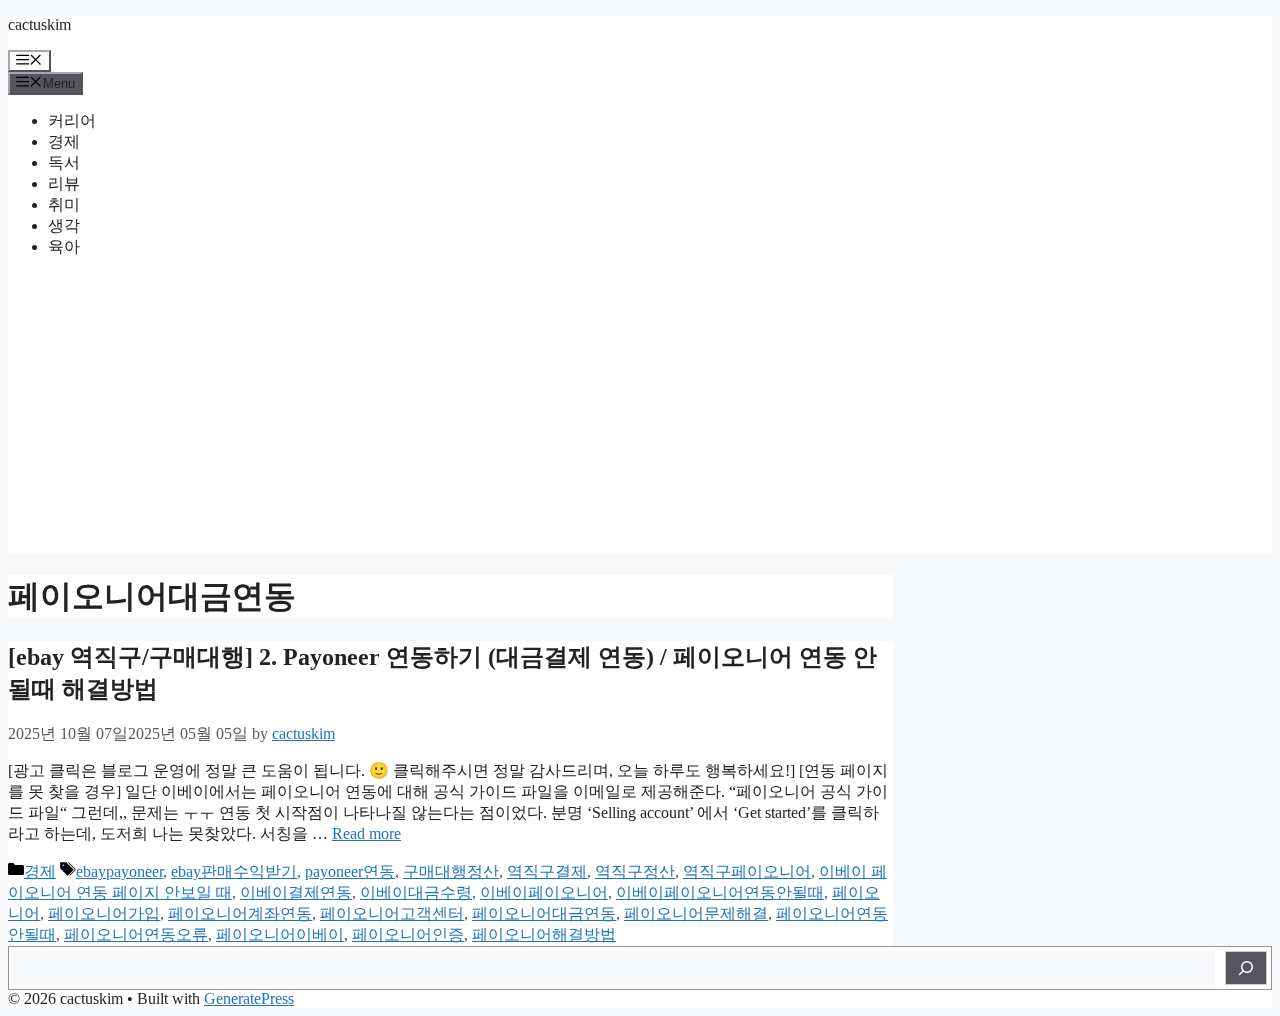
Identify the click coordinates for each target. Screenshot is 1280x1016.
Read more (366, 833)
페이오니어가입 (104, 913)
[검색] (1246, 968)
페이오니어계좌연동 (240, 913)
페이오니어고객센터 (392, 913)
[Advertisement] (640, 414)
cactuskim (39, 24)
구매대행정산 (451, 871)
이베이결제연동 (296, 892)
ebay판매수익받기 (234, 871)
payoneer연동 (350, 871)
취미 (64, 204)
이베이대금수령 (416, 892)
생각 (64, 225)
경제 (64, 141)
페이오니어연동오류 (136, 934)
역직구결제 (547, 871)
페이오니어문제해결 (696, 913)
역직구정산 (635, 871)
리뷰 (64, 183)
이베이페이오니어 (544, 892)
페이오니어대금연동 (544, 913)
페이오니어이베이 (280, 934)
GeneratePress (249, 998)
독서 (64, 162)
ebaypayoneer (119, 871)
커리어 (72, 120)
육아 (64, 246)
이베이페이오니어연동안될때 (720, 892)
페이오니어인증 (408, 934)
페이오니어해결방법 (544, 934)
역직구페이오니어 (747, 871)
